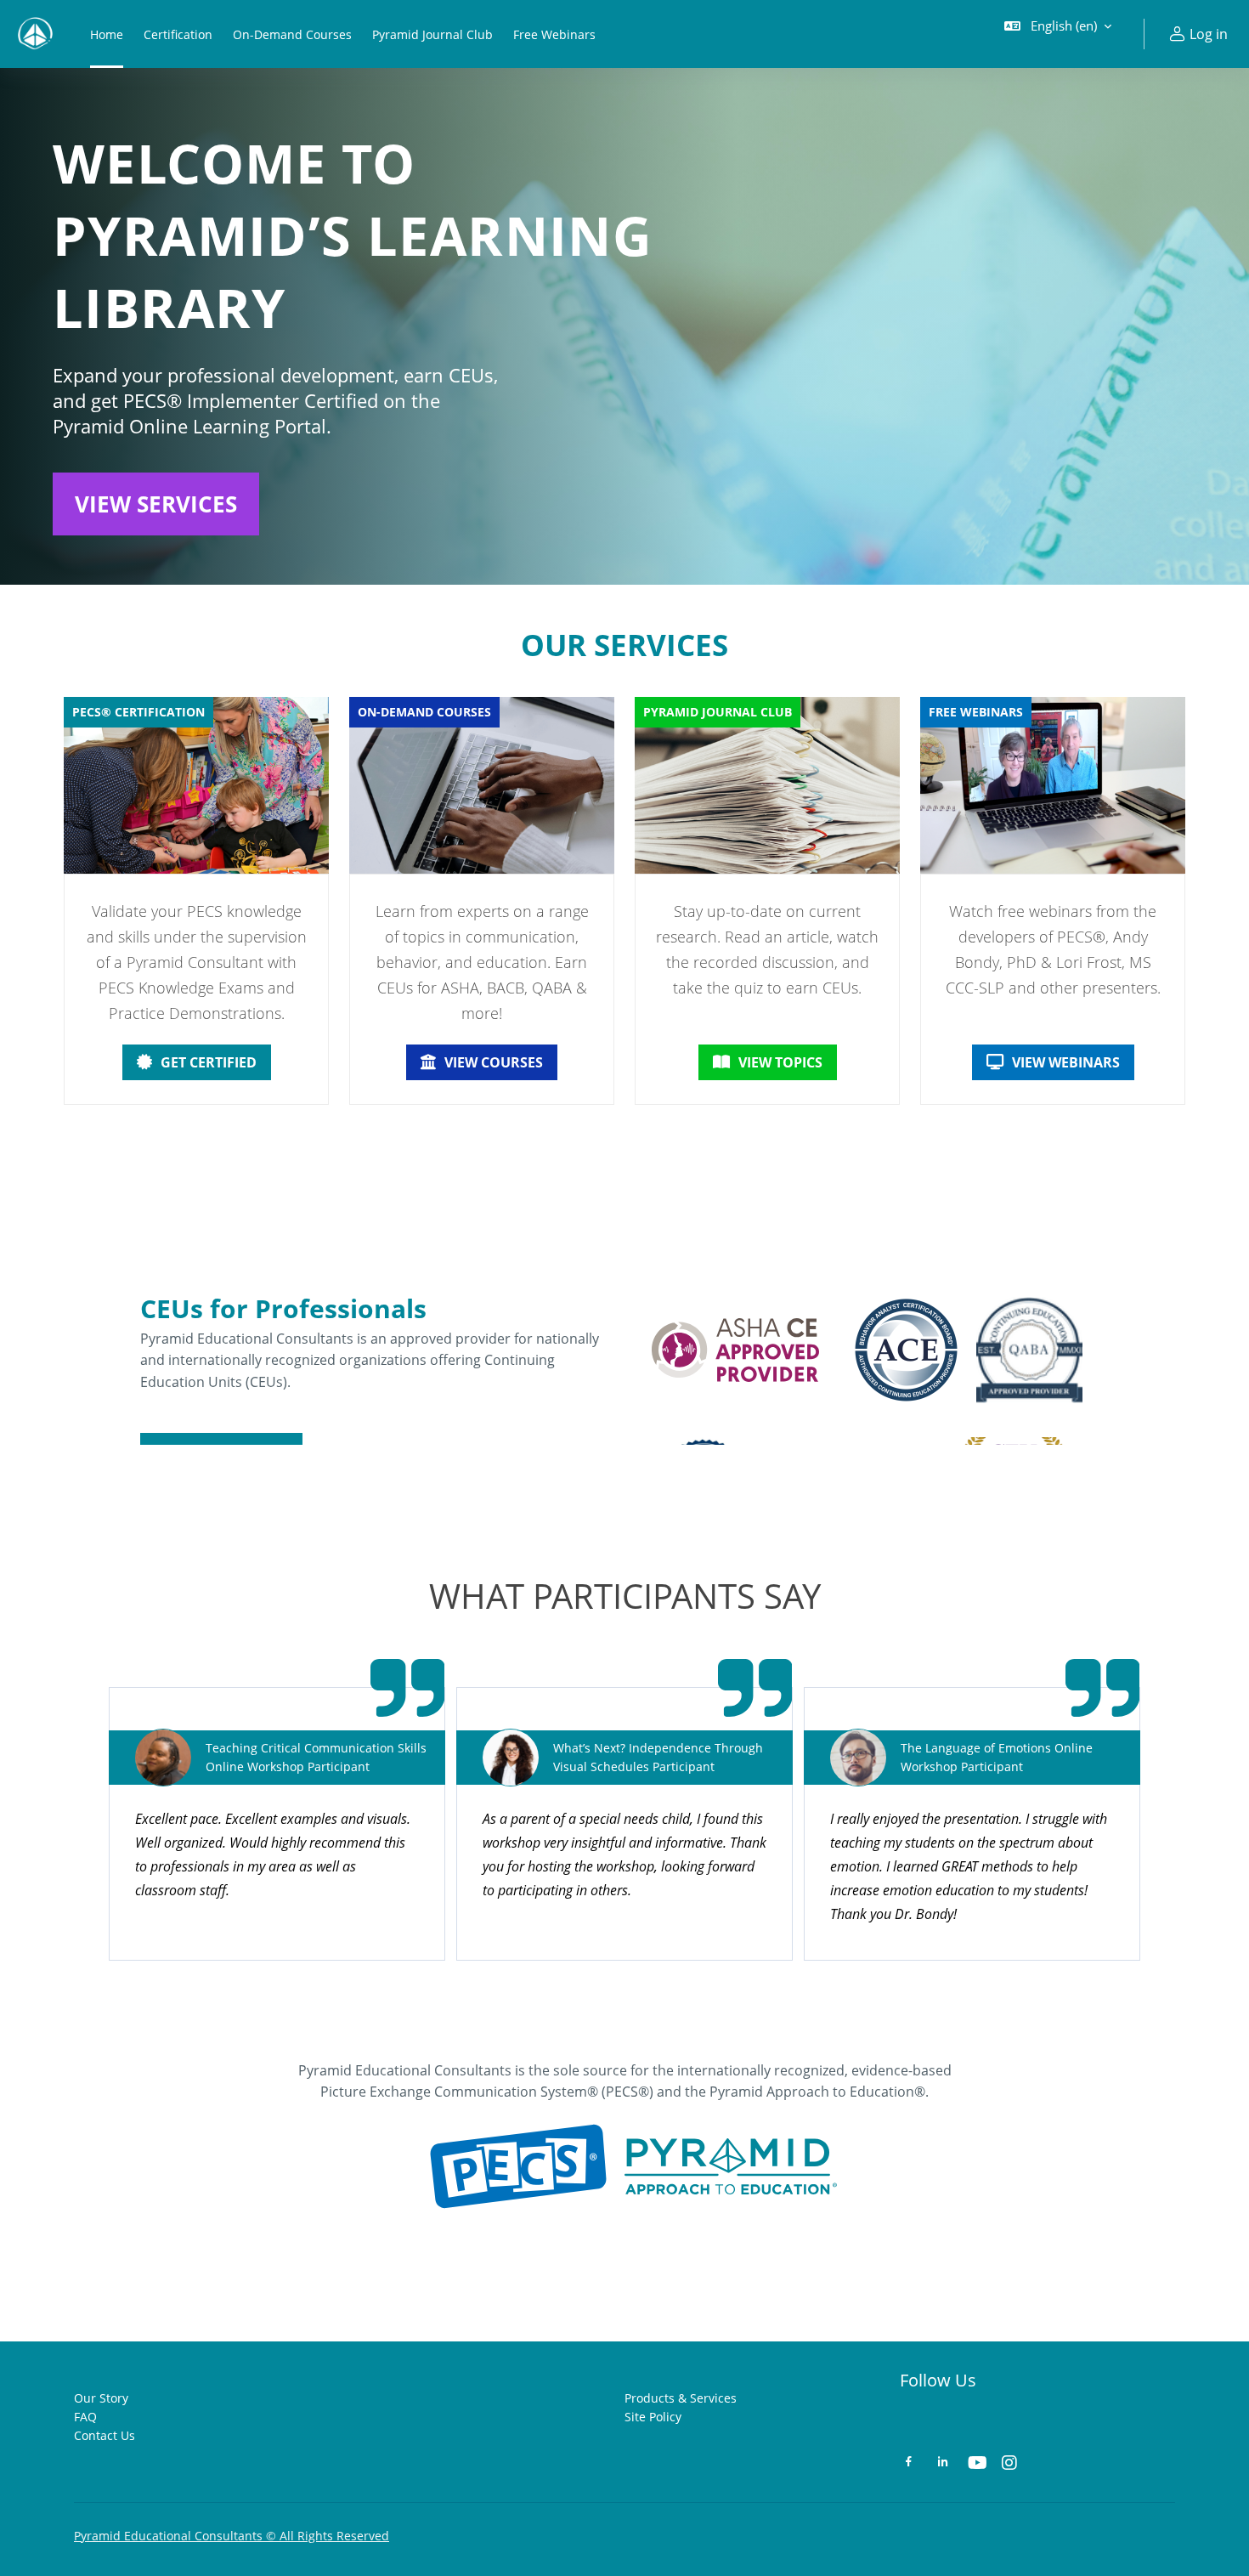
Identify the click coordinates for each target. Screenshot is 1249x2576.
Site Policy (653, 2417)
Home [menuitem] (107, 34)
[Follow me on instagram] (1010, 2464)
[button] (1058, 34)
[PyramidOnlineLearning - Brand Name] (35, 34)
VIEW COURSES (494, 1062)
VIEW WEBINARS (1066, 1062)
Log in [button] (1209, 34)
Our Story (101, 2398)
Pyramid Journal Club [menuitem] (432, 34)
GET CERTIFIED (209, 1062)
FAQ (85, 2417)
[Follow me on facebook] (909, 2463)
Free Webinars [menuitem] (554, 34)
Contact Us (105, 2435)
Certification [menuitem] (178, 34)
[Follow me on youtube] (976, 2464)
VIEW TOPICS (780, 1062)
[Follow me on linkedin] (943, 2463)
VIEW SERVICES (156, 504)
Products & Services (681, 2398)
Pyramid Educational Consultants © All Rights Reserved (232, 2536)
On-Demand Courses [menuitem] (292, 34)
